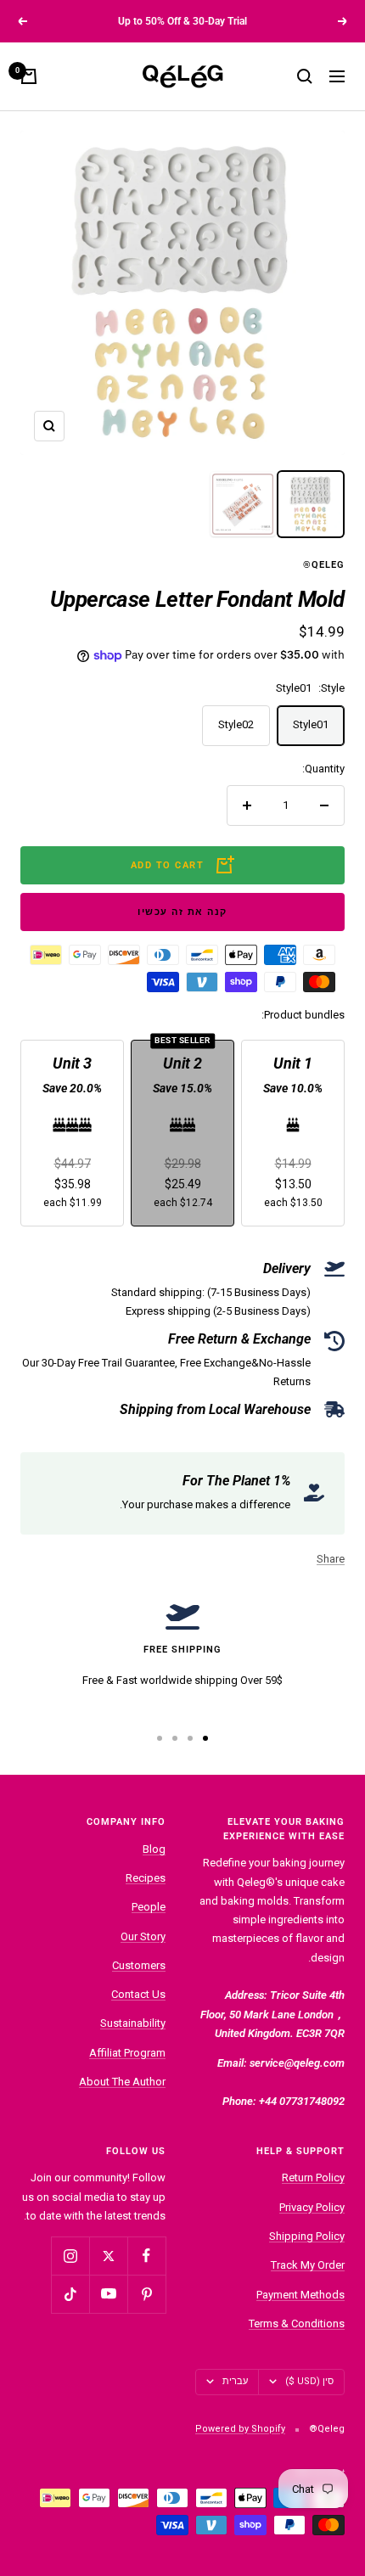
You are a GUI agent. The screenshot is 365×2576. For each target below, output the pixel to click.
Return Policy (313, 2178)
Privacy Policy (312, 2207)
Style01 (311, 724)
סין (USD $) (309, 2381)
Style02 (236, 724)
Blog (154, 1849)
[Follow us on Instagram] (70, 2256)
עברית (235, 2381)
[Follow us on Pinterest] (146, 2294)
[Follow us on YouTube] (108, 2294)
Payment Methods (300, 2295)
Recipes (146, 1878)
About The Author (122, 2082)
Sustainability (133, 2023)
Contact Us (138, 1994)
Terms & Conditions (297, 2323)
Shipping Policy (307, 2236)
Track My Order (308, 2265)
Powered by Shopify (240, 2429)
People (149, 1907)
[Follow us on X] (108, 2256)
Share (331, 1559)
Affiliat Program (127, 2053)
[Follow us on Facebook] (146, 2256)
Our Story (143, 1936)
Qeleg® (324, 565)
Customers (139, 1965)
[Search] (305, 76)
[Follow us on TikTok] (70, 2294)
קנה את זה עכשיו (182, 912)
